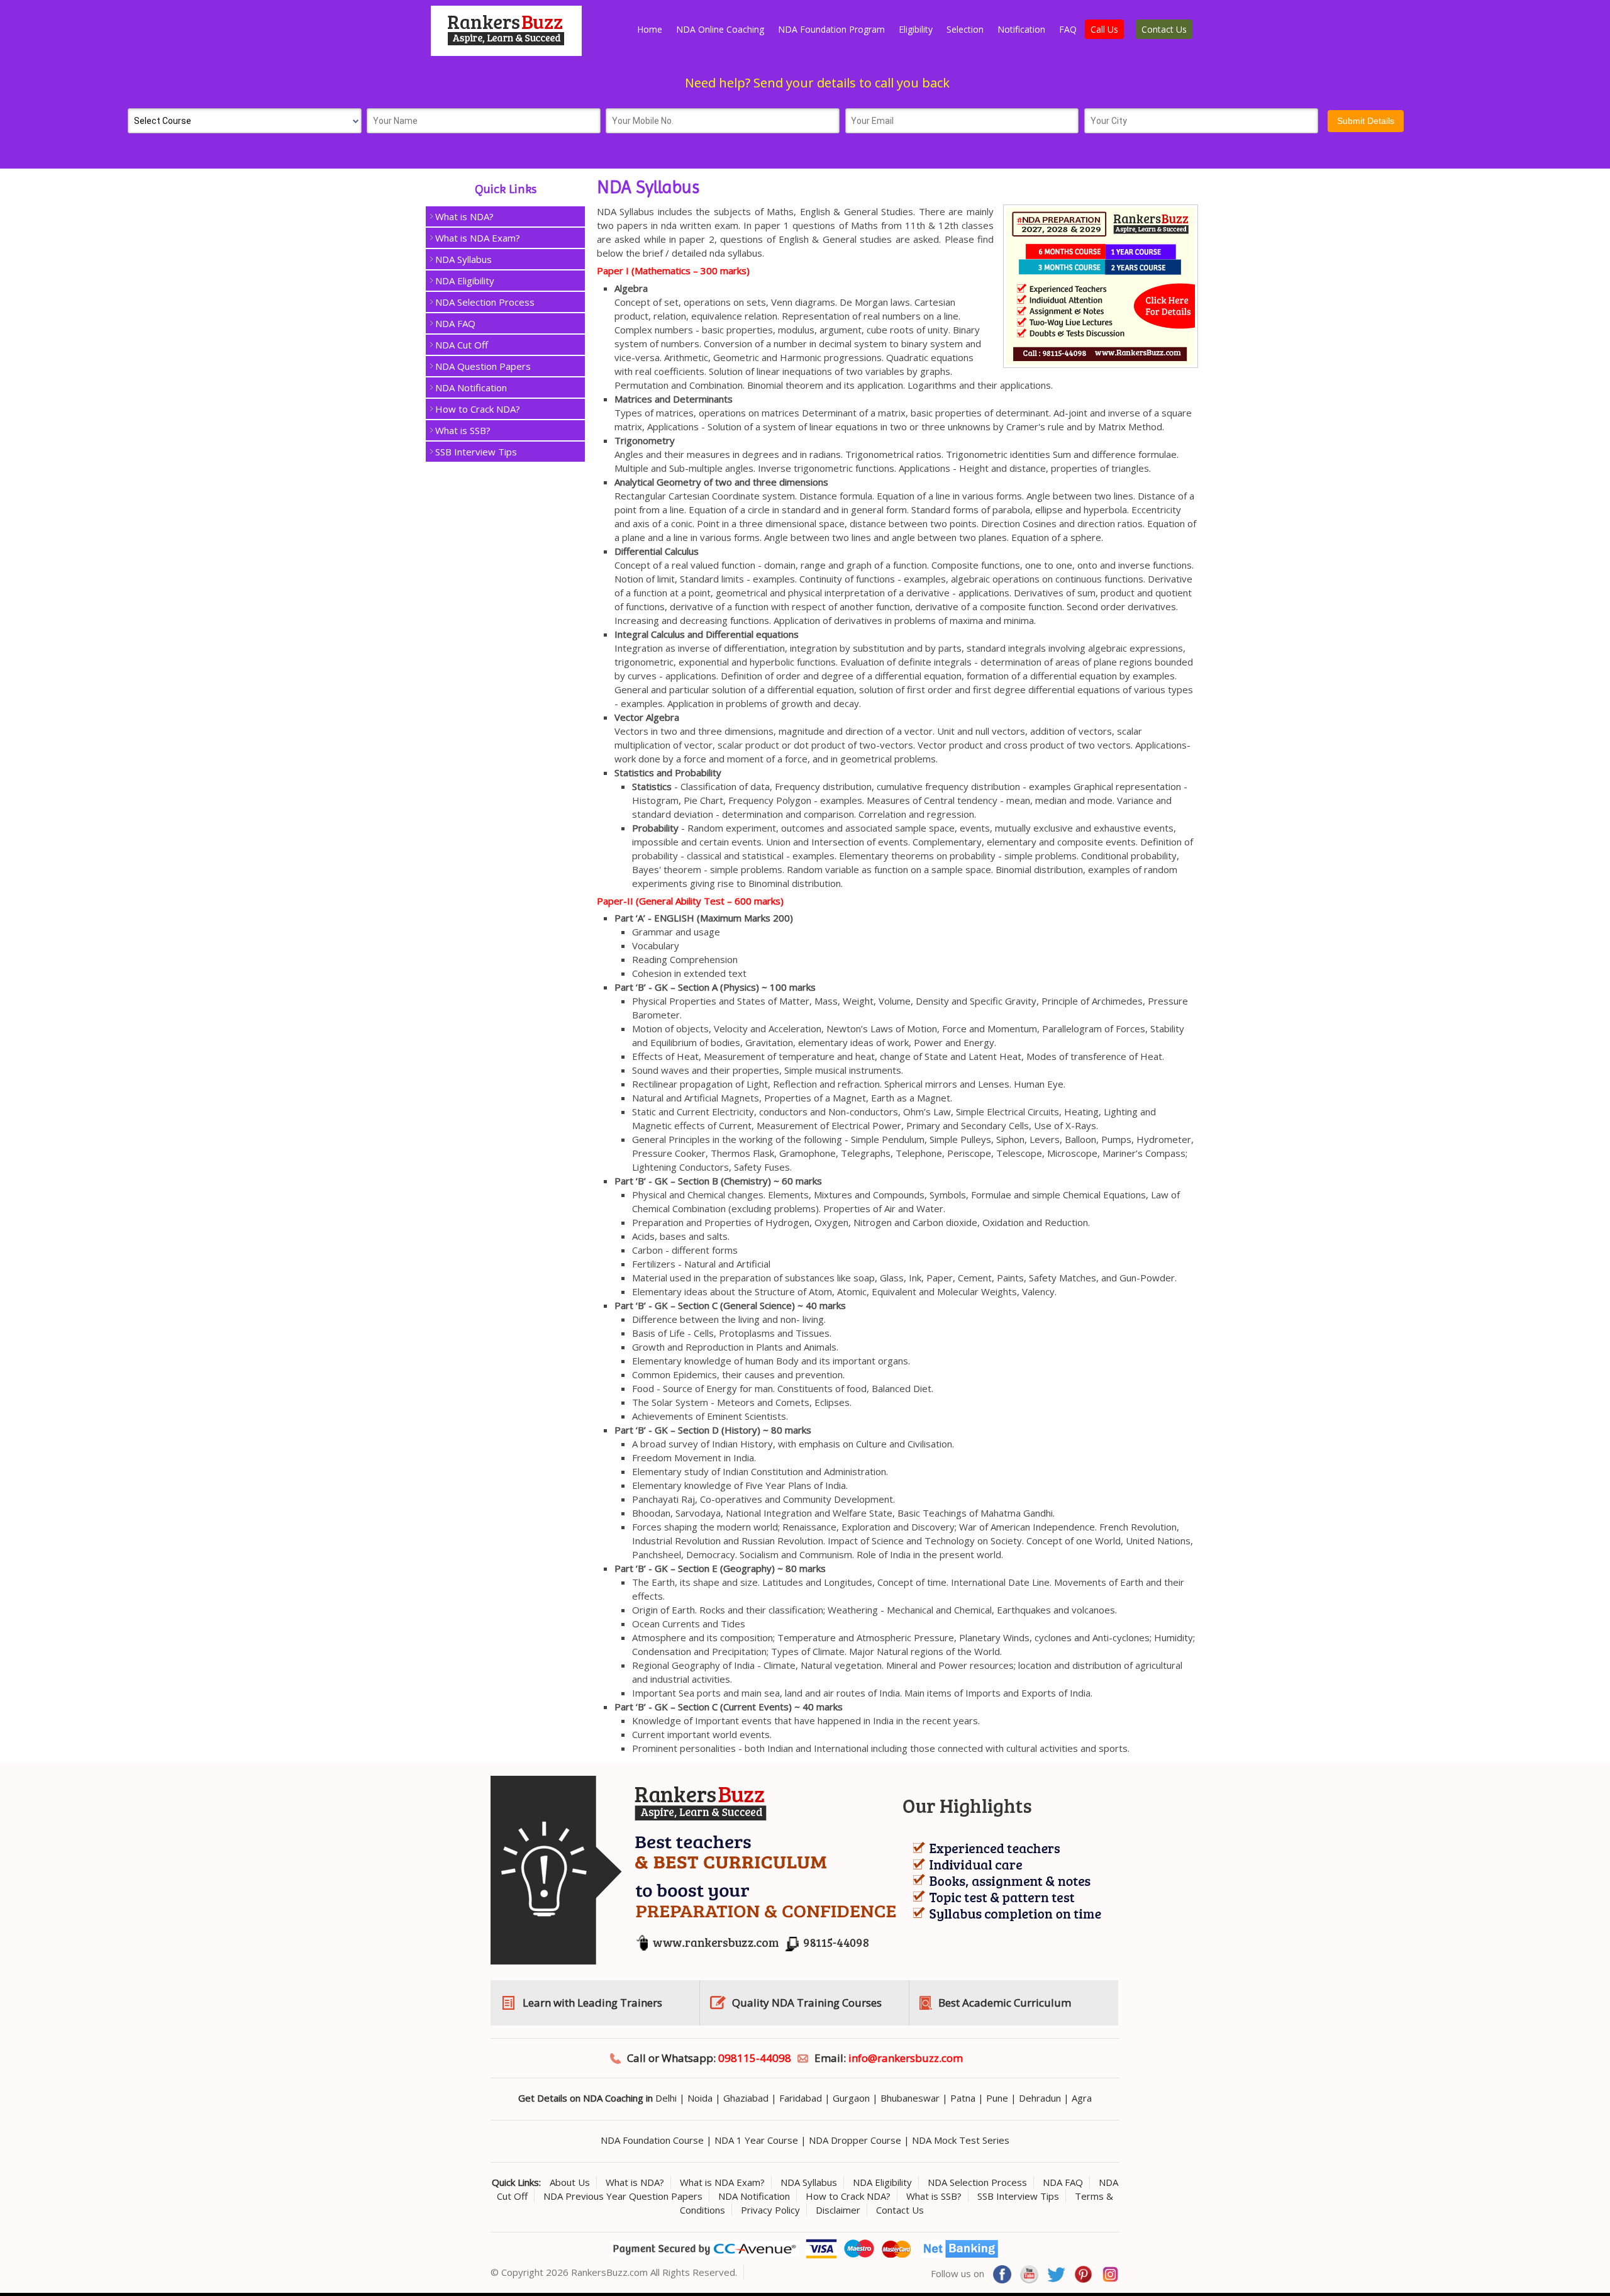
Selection (965, 29)
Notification (1021, 29)
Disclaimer (838, 2210)
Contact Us (1164, 29)
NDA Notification (471, 387)
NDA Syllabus (464, 259)
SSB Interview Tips (476, 452)
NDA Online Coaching (720, 29)
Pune (997, 2098)
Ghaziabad (746, 2098)
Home (650, 29)
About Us (570, 2182)
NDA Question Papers (483, 366)
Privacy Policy (770, 2210)
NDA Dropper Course (855, 2140)
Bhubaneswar (910, 2098)
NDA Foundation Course (652, 2140)
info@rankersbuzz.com (906, 2058)
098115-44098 (755, 2058)
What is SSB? (463, 430)
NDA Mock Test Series (961, 2140)
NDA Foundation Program (831, 29)
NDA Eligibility (465, 281)
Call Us (1104, 29)
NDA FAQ (455, 323)
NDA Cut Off (462, 345)
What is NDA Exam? (478, 238)
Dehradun (1040, 2098)
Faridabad (801, 2098)
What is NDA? (464, 216)
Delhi (666, 2098)
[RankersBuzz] (506, 52)
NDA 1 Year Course (756, 2140)
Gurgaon (851, 2098)
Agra (1082, 2098)
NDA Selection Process (485, 302)
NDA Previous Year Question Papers (623, 2196)
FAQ (1068, 29)
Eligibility (916, 29)
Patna (963, 2098)
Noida (700, 2098)
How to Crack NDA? (478, 409)
